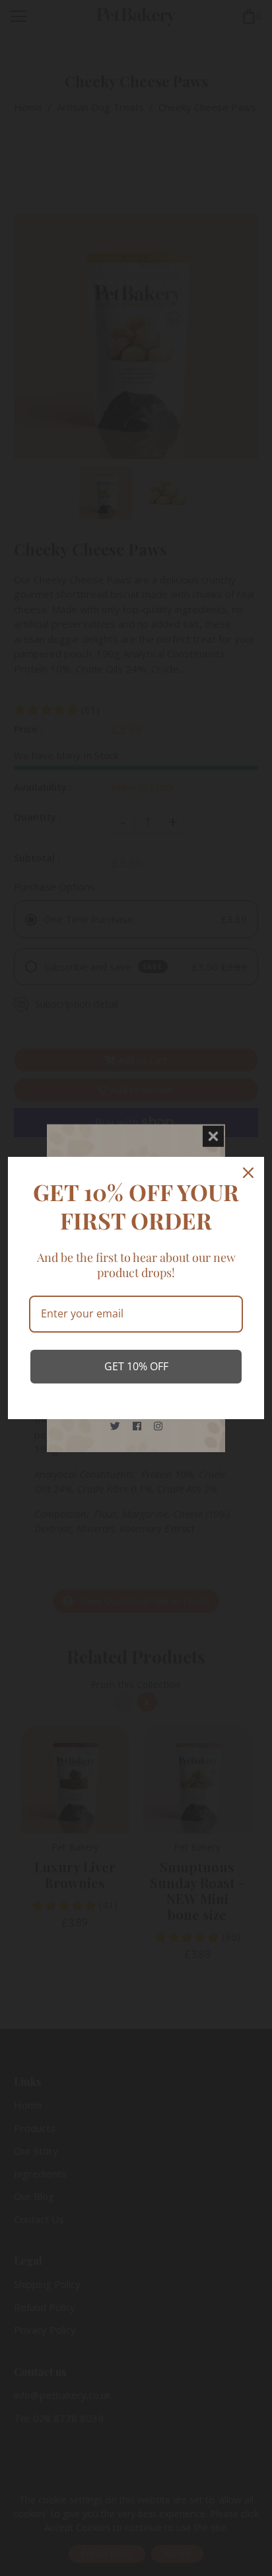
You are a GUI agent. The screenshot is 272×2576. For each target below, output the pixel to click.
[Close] (248, 1173)
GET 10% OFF (136, 1366)
